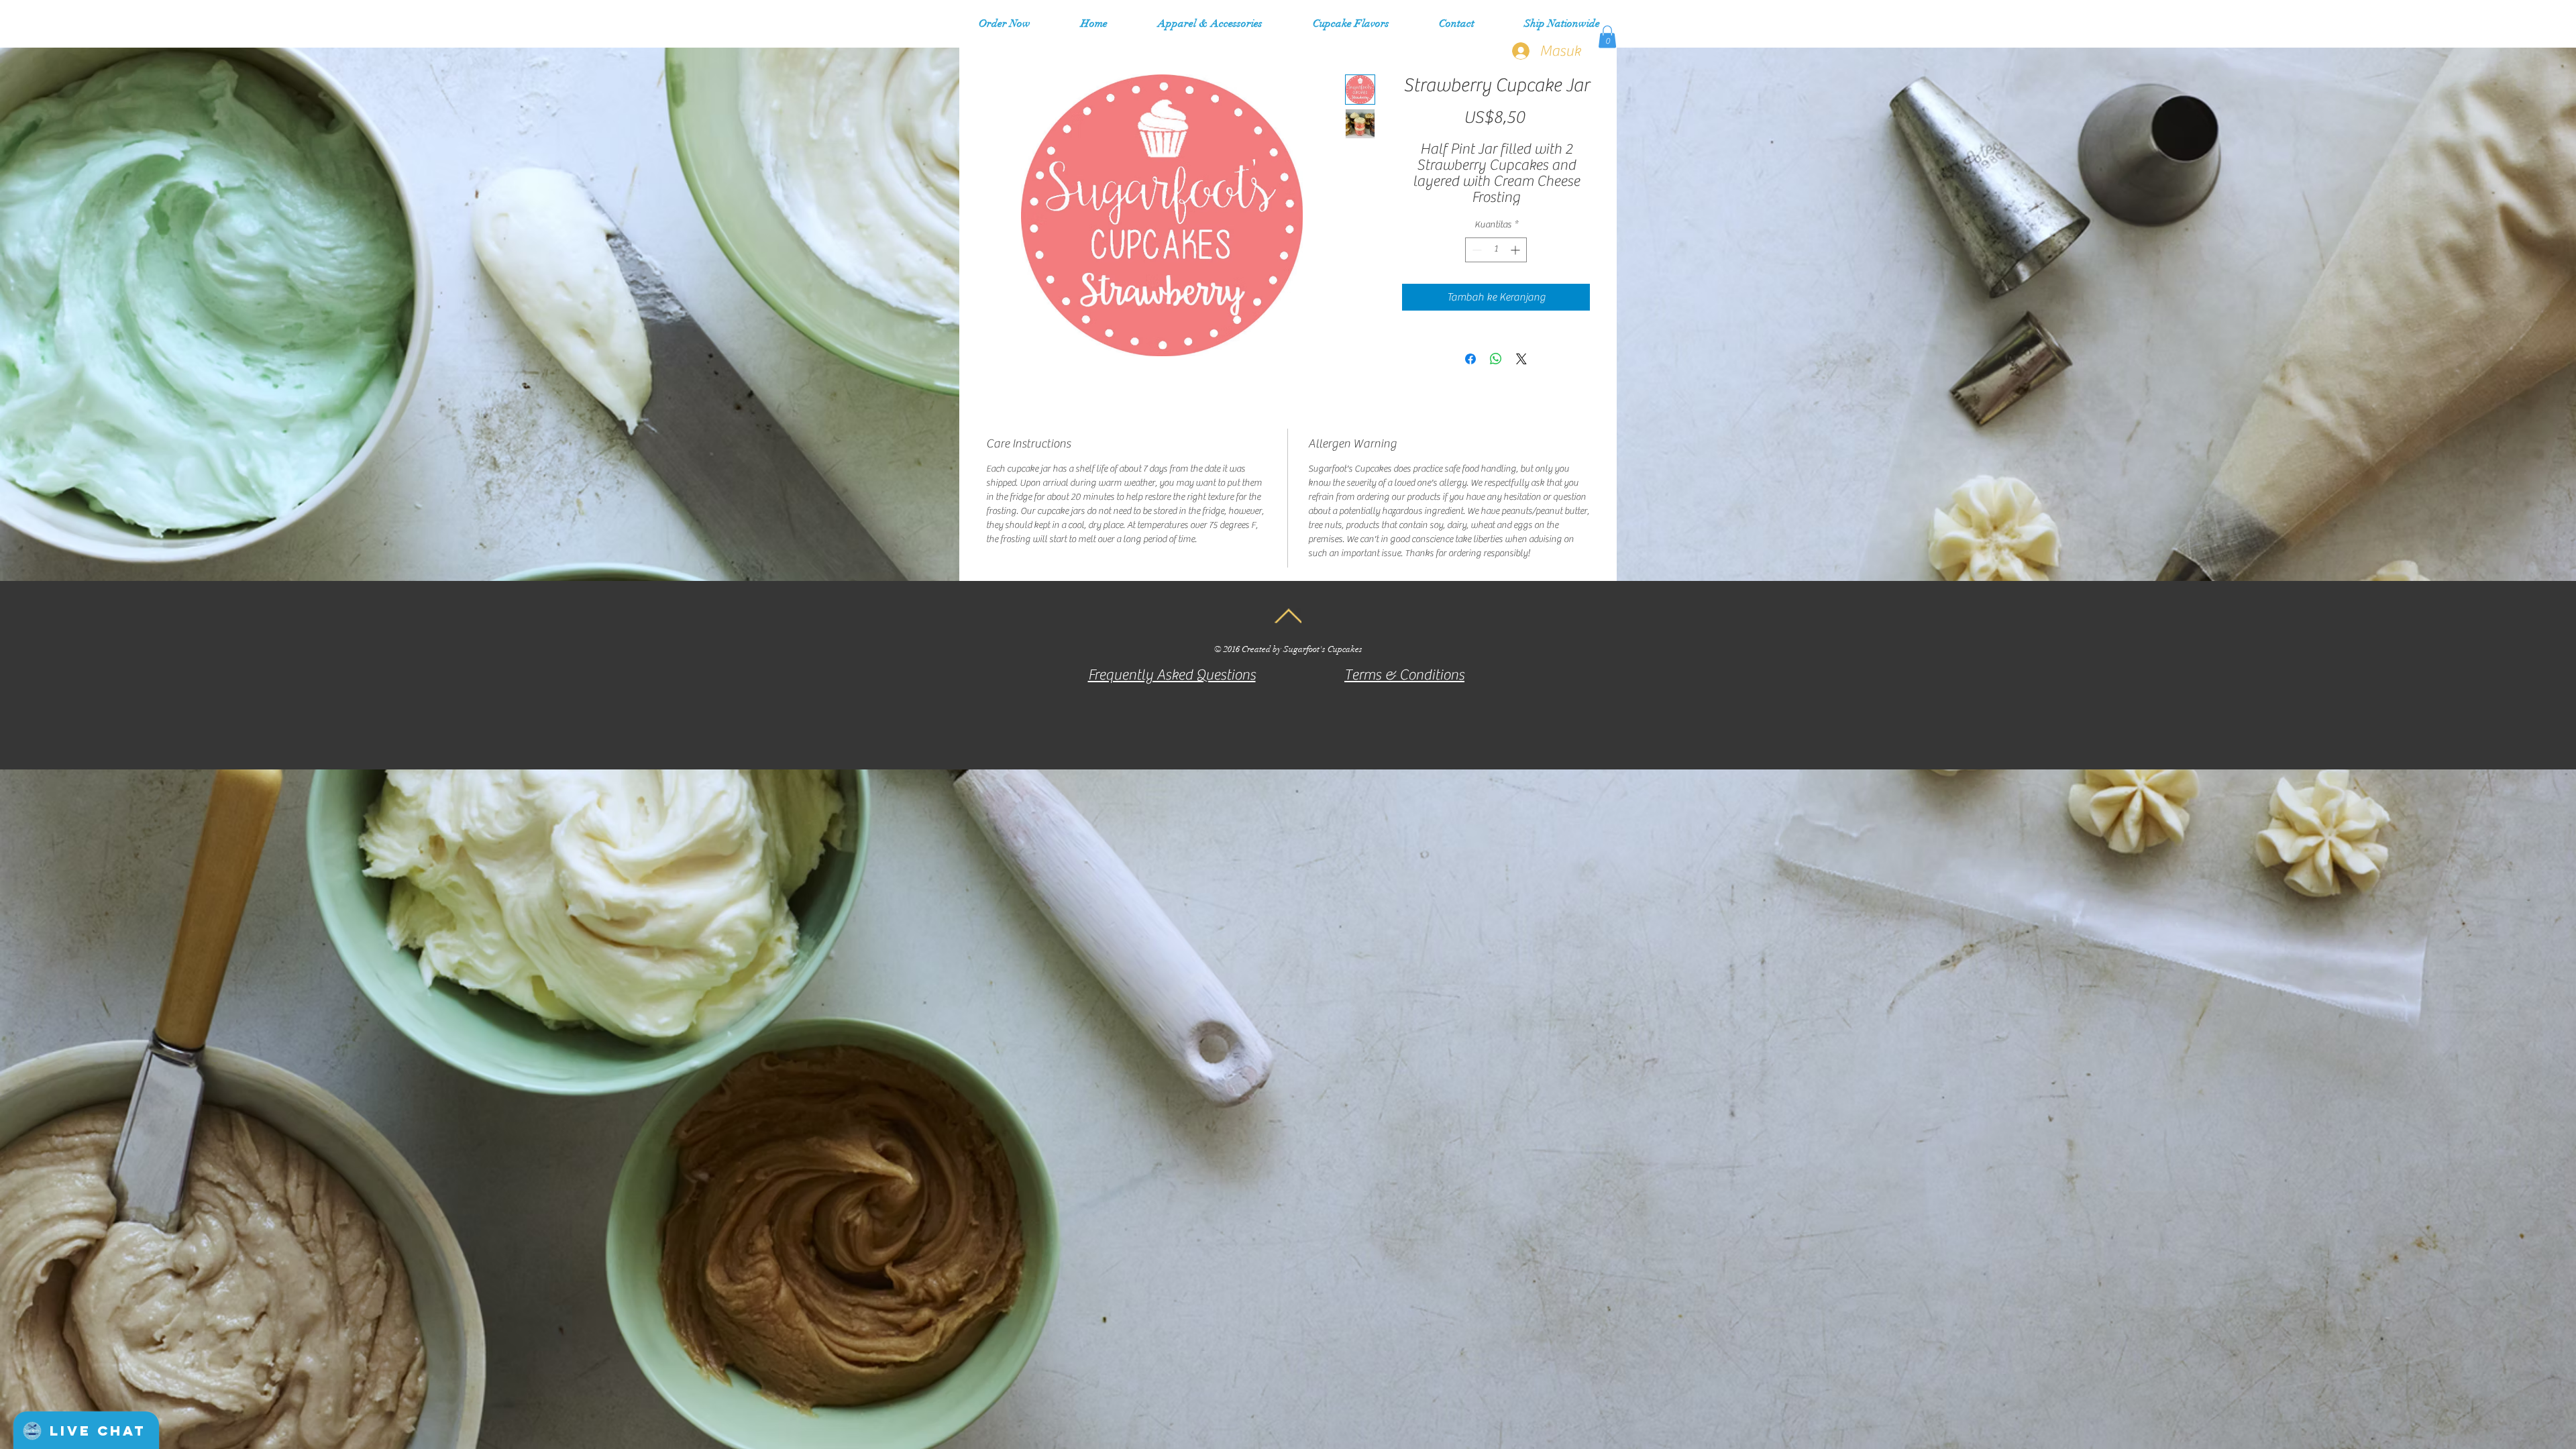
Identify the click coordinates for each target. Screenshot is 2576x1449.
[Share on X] (1521, 359)
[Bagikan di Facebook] (1470, 359)
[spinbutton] (1496, 250)
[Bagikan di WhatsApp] (1496, 359)
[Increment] (1516, 250)
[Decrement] (1475, 250)
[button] (1210, 23)
